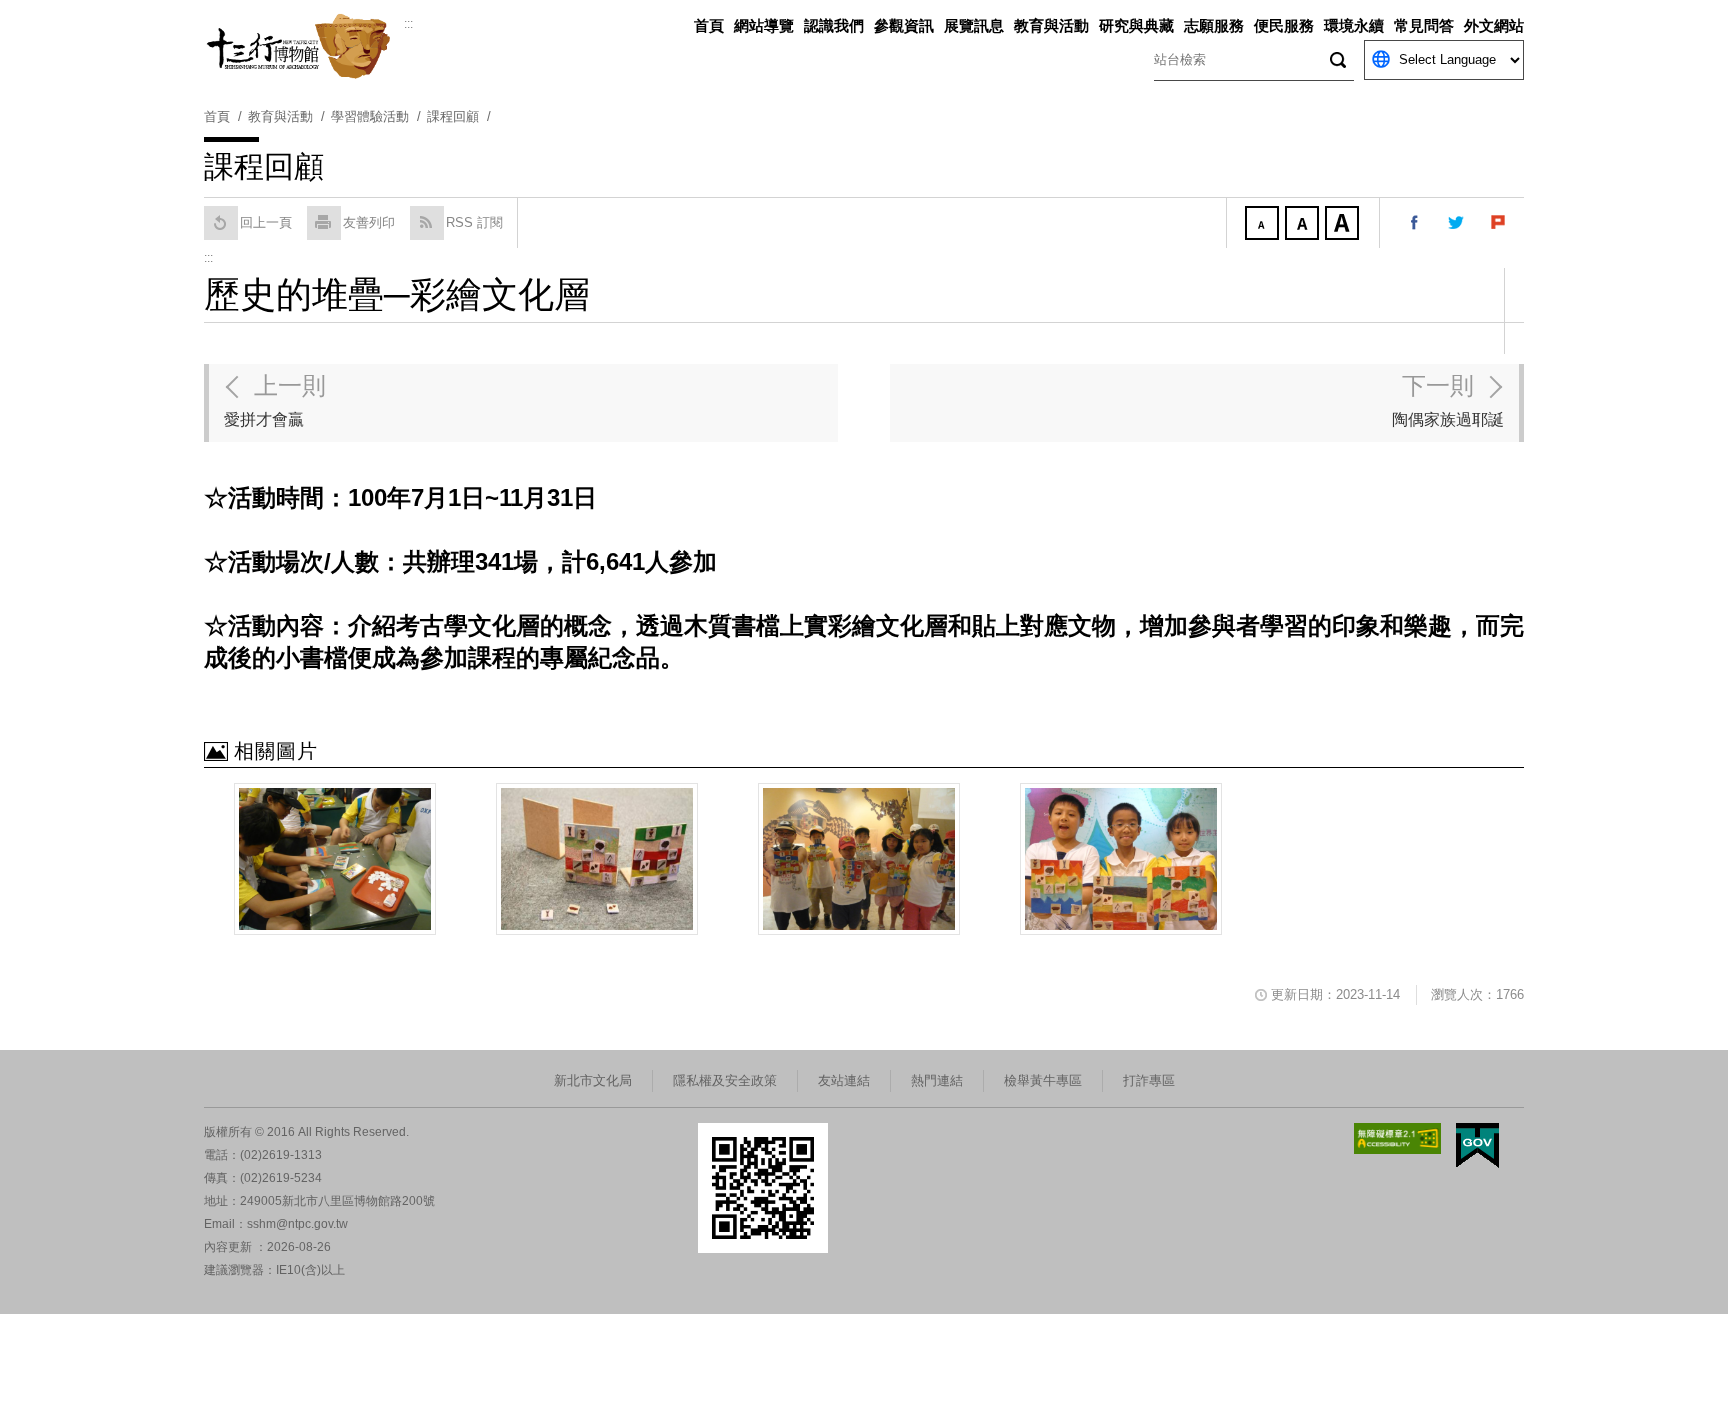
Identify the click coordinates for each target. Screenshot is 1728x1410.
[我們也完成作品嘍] (1121, 859)
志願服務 (1214, 25)
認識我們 (834, 25)
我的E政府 (1477, 1145)
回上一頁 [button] (266, 222)
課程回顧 (453, 116)
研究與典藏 (1136, 25)
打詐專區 (1149, 1080)
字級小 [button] (1264, 225)
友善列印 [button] (369, 222)
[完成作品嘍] (859, 859)
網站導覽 (764, 25)
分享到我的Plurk (1499, 223)
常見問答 (1424, 25)
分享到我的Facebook (1415, 223)
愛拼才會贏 (275, 400)
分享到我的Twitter (1457, 223)
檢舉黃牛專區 (1043, 1080)
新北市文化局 (593, 1080)
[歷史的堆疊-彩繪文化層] (597, 859)
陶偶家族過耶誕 (1448, 400)
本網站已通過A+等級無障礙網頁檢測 (1398, 1138)
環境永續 (1354, 25)
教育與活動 (1051, 25)
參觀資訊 (904, 25)
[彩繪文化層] (335, 859)
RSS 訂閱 (474, 222)
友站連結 (844, 1080)
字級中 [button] (1304, 225)
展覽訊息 (974, 25)
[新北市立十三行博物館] (304, 46)
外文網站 (1494, 25)
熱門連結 (937, 1080)
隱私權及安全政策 (725, 1080)
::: (408, 24)
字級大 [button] (1344, 225)
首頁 (709, 25)
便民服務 (1284, 25)
